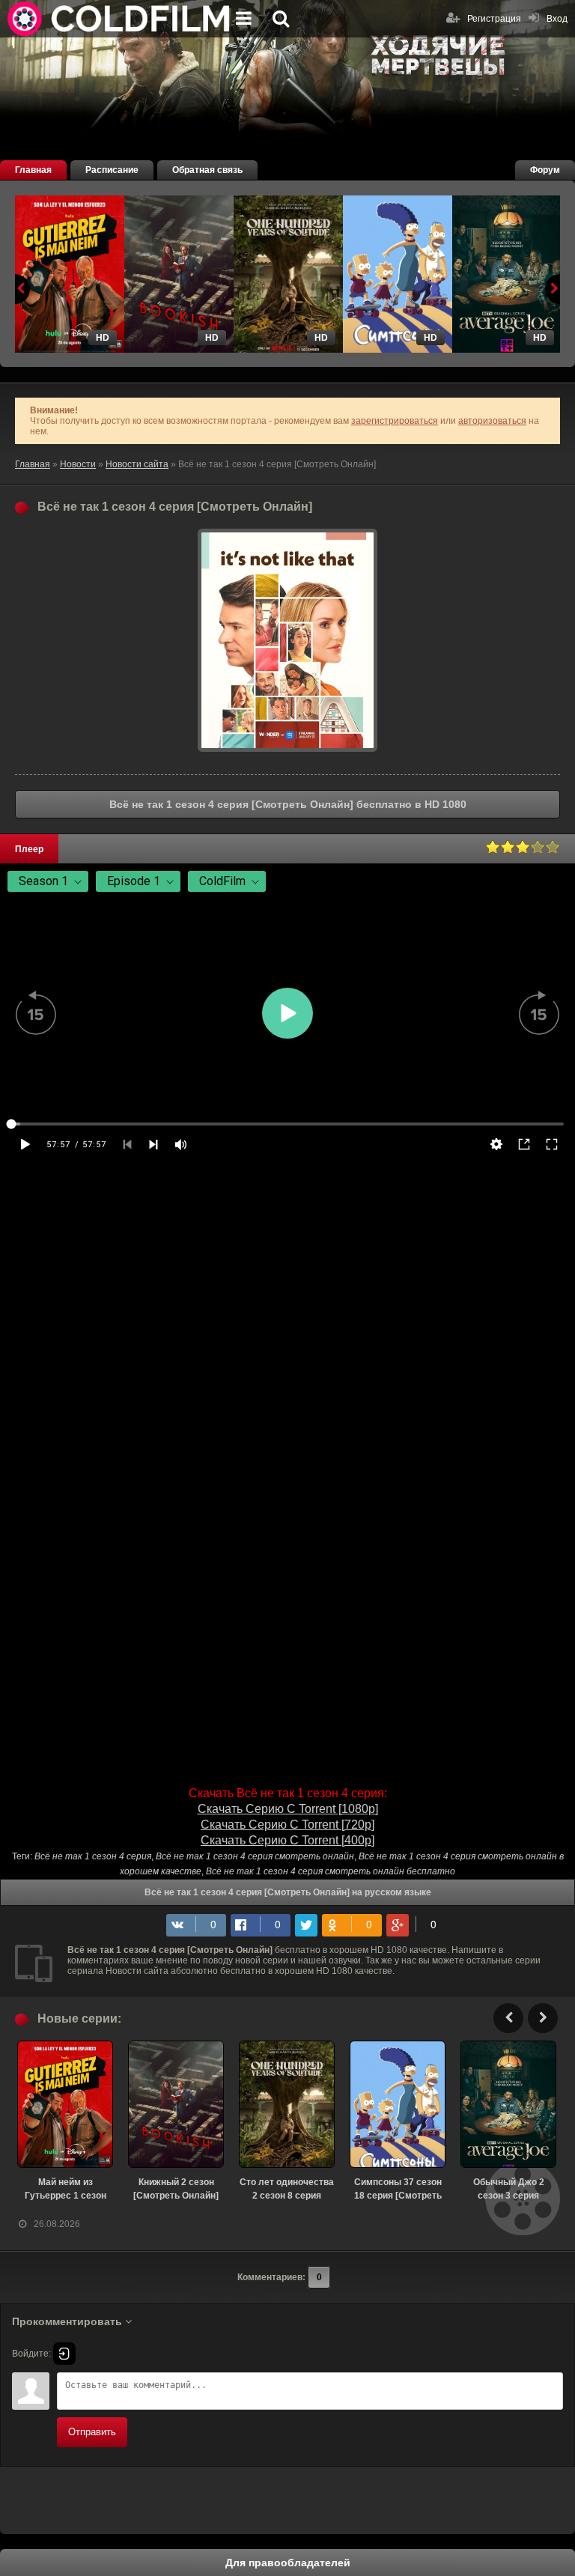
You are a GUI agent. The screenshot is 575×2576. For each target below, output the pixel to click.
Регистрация (494, 19)
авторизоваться (492, 421)
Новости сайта (137, 464)
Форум (545, 170)
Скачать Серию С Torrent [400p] (287, 1840)
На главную (120, 19)
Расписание (112, 170)
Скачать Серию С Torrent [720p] (287, 1825)
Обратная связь (207, 170)
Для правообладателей (288, 2563)
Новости (78, 464)
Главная (33, 170)
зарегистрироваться (395, 421)
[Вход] (64, 2354)
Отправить (92, 2432)
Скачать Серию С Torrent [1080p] (288, 1809)
